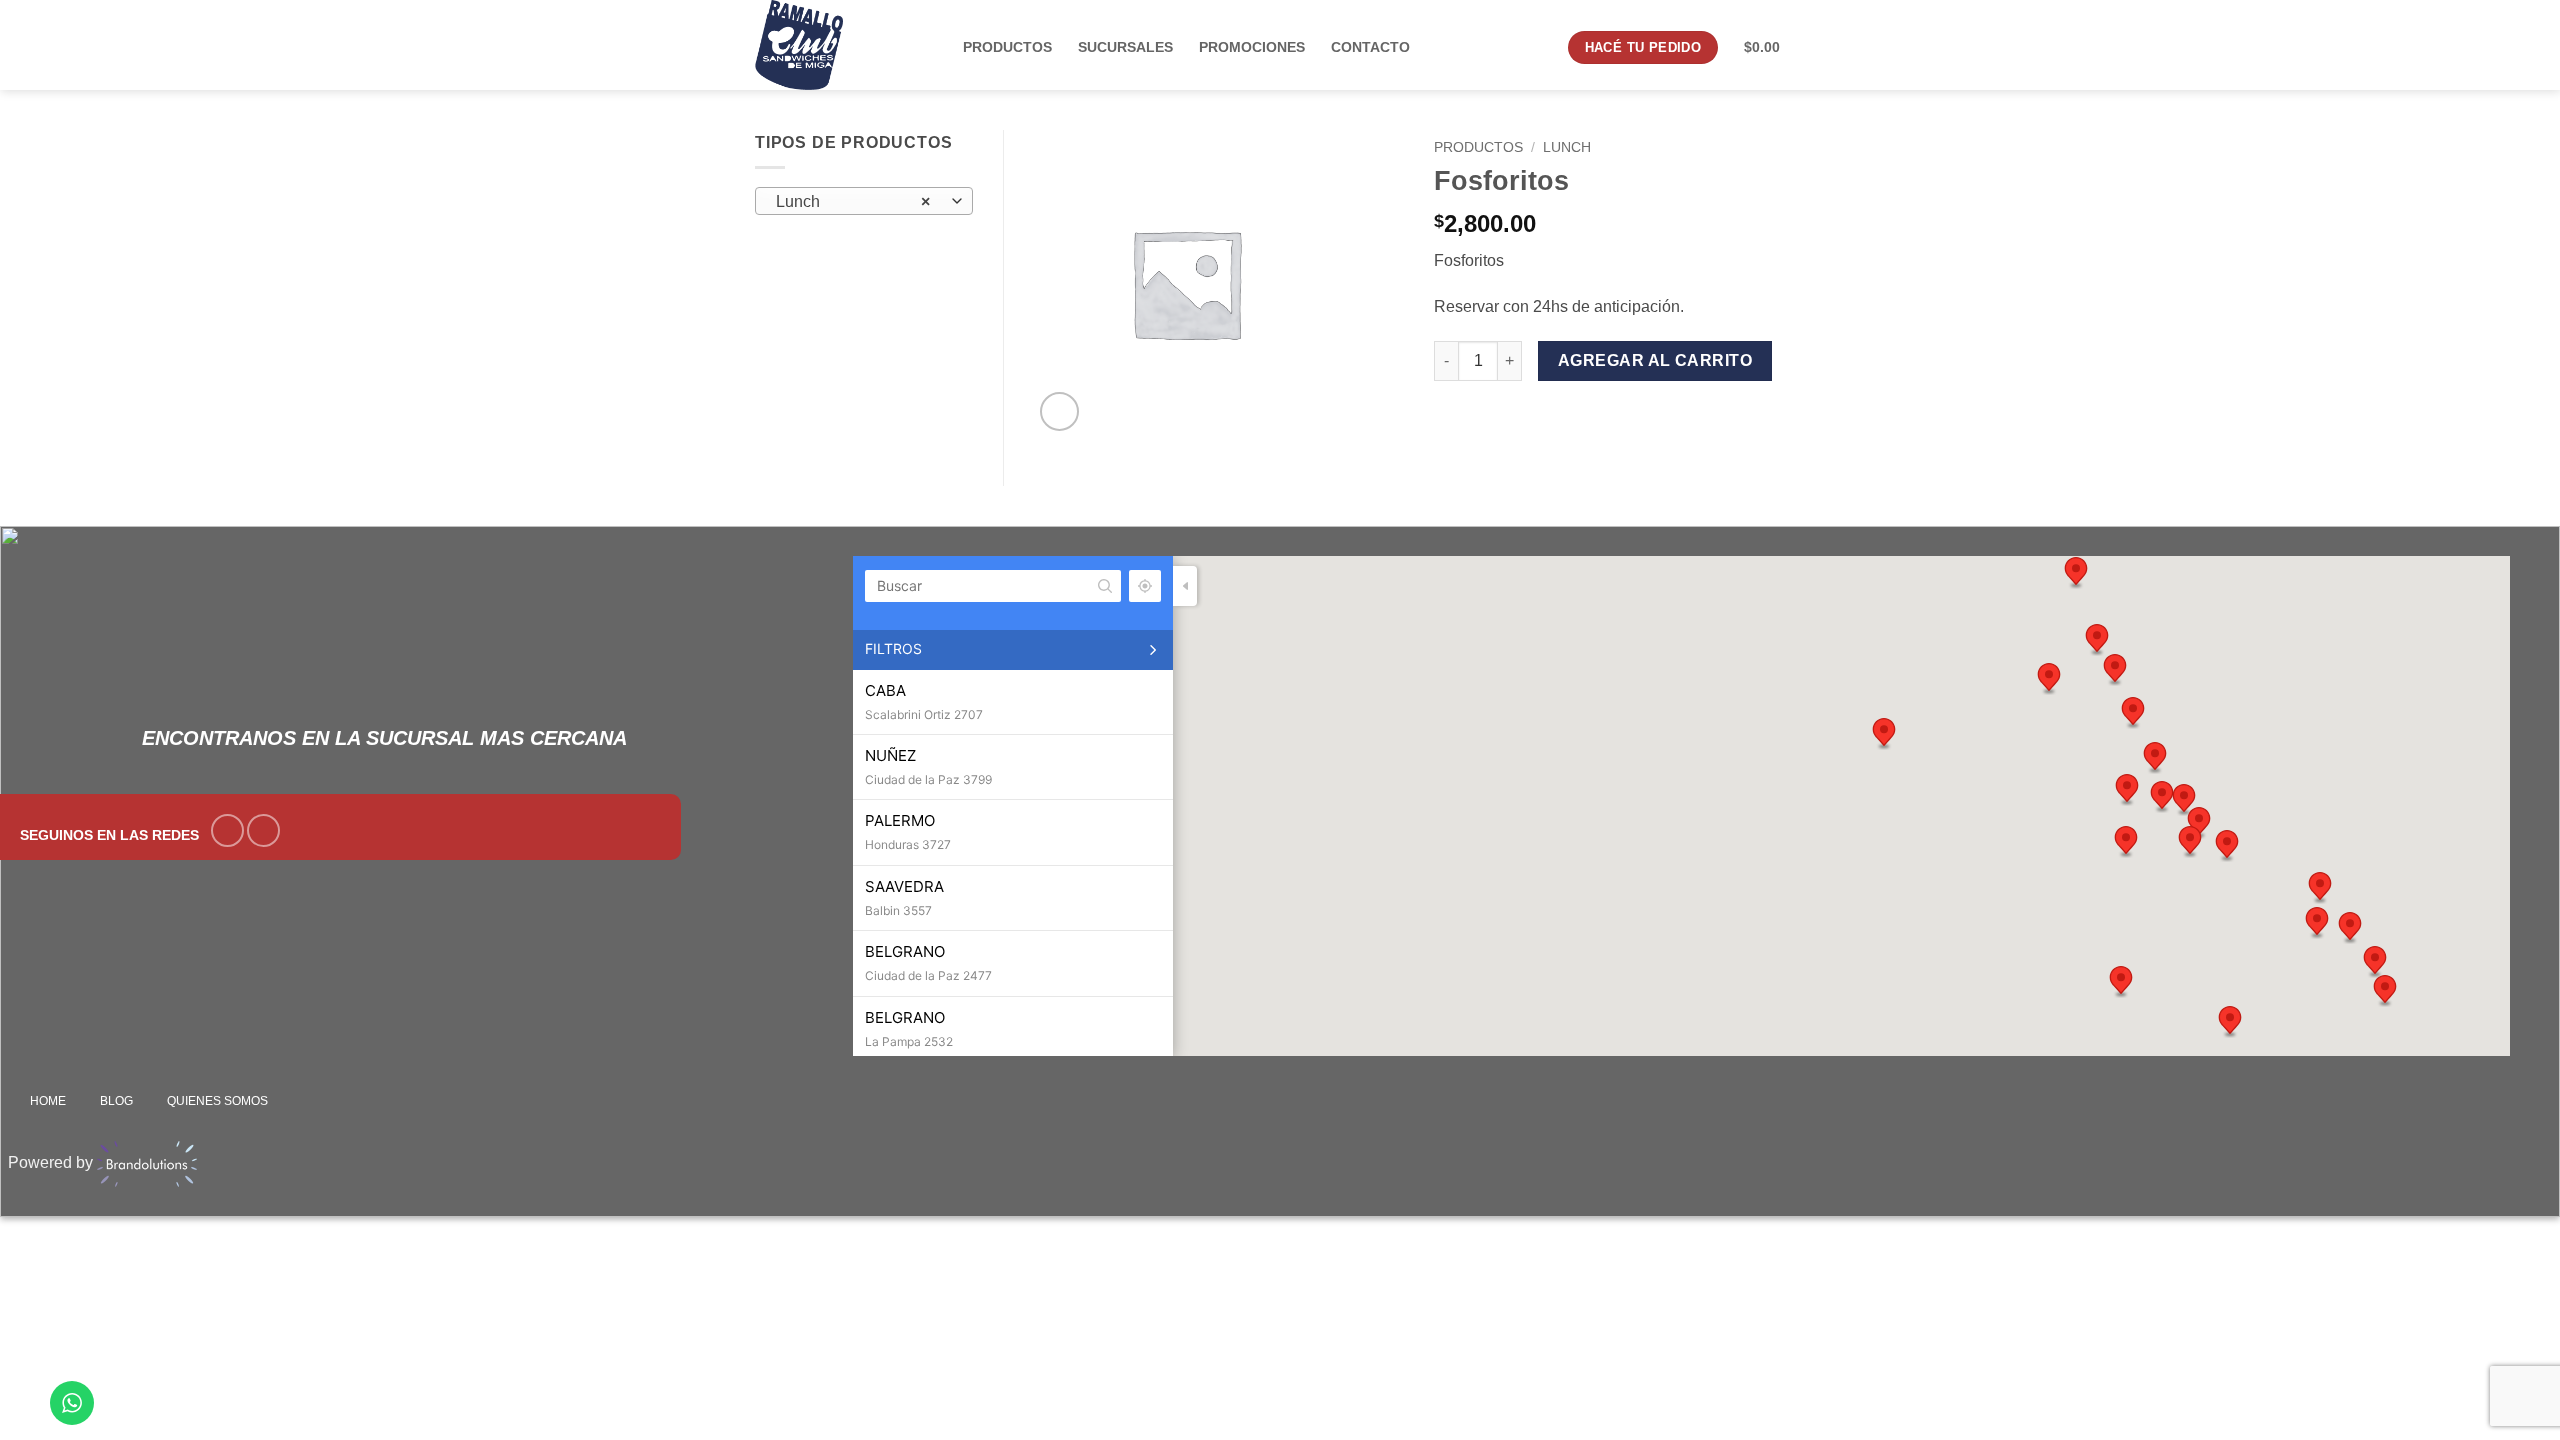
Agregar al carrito (1655, 360)
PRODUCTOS (1478, 147)
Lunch (1567, 147)
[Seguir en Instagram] (263, 830)
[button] (1059, 411)
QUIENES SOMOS (217, 1101)
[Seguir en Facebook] (227, 830)
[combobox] (864, 201)
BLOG (116, 1101)
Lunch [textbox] (853, 201)
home (48, 1101)
